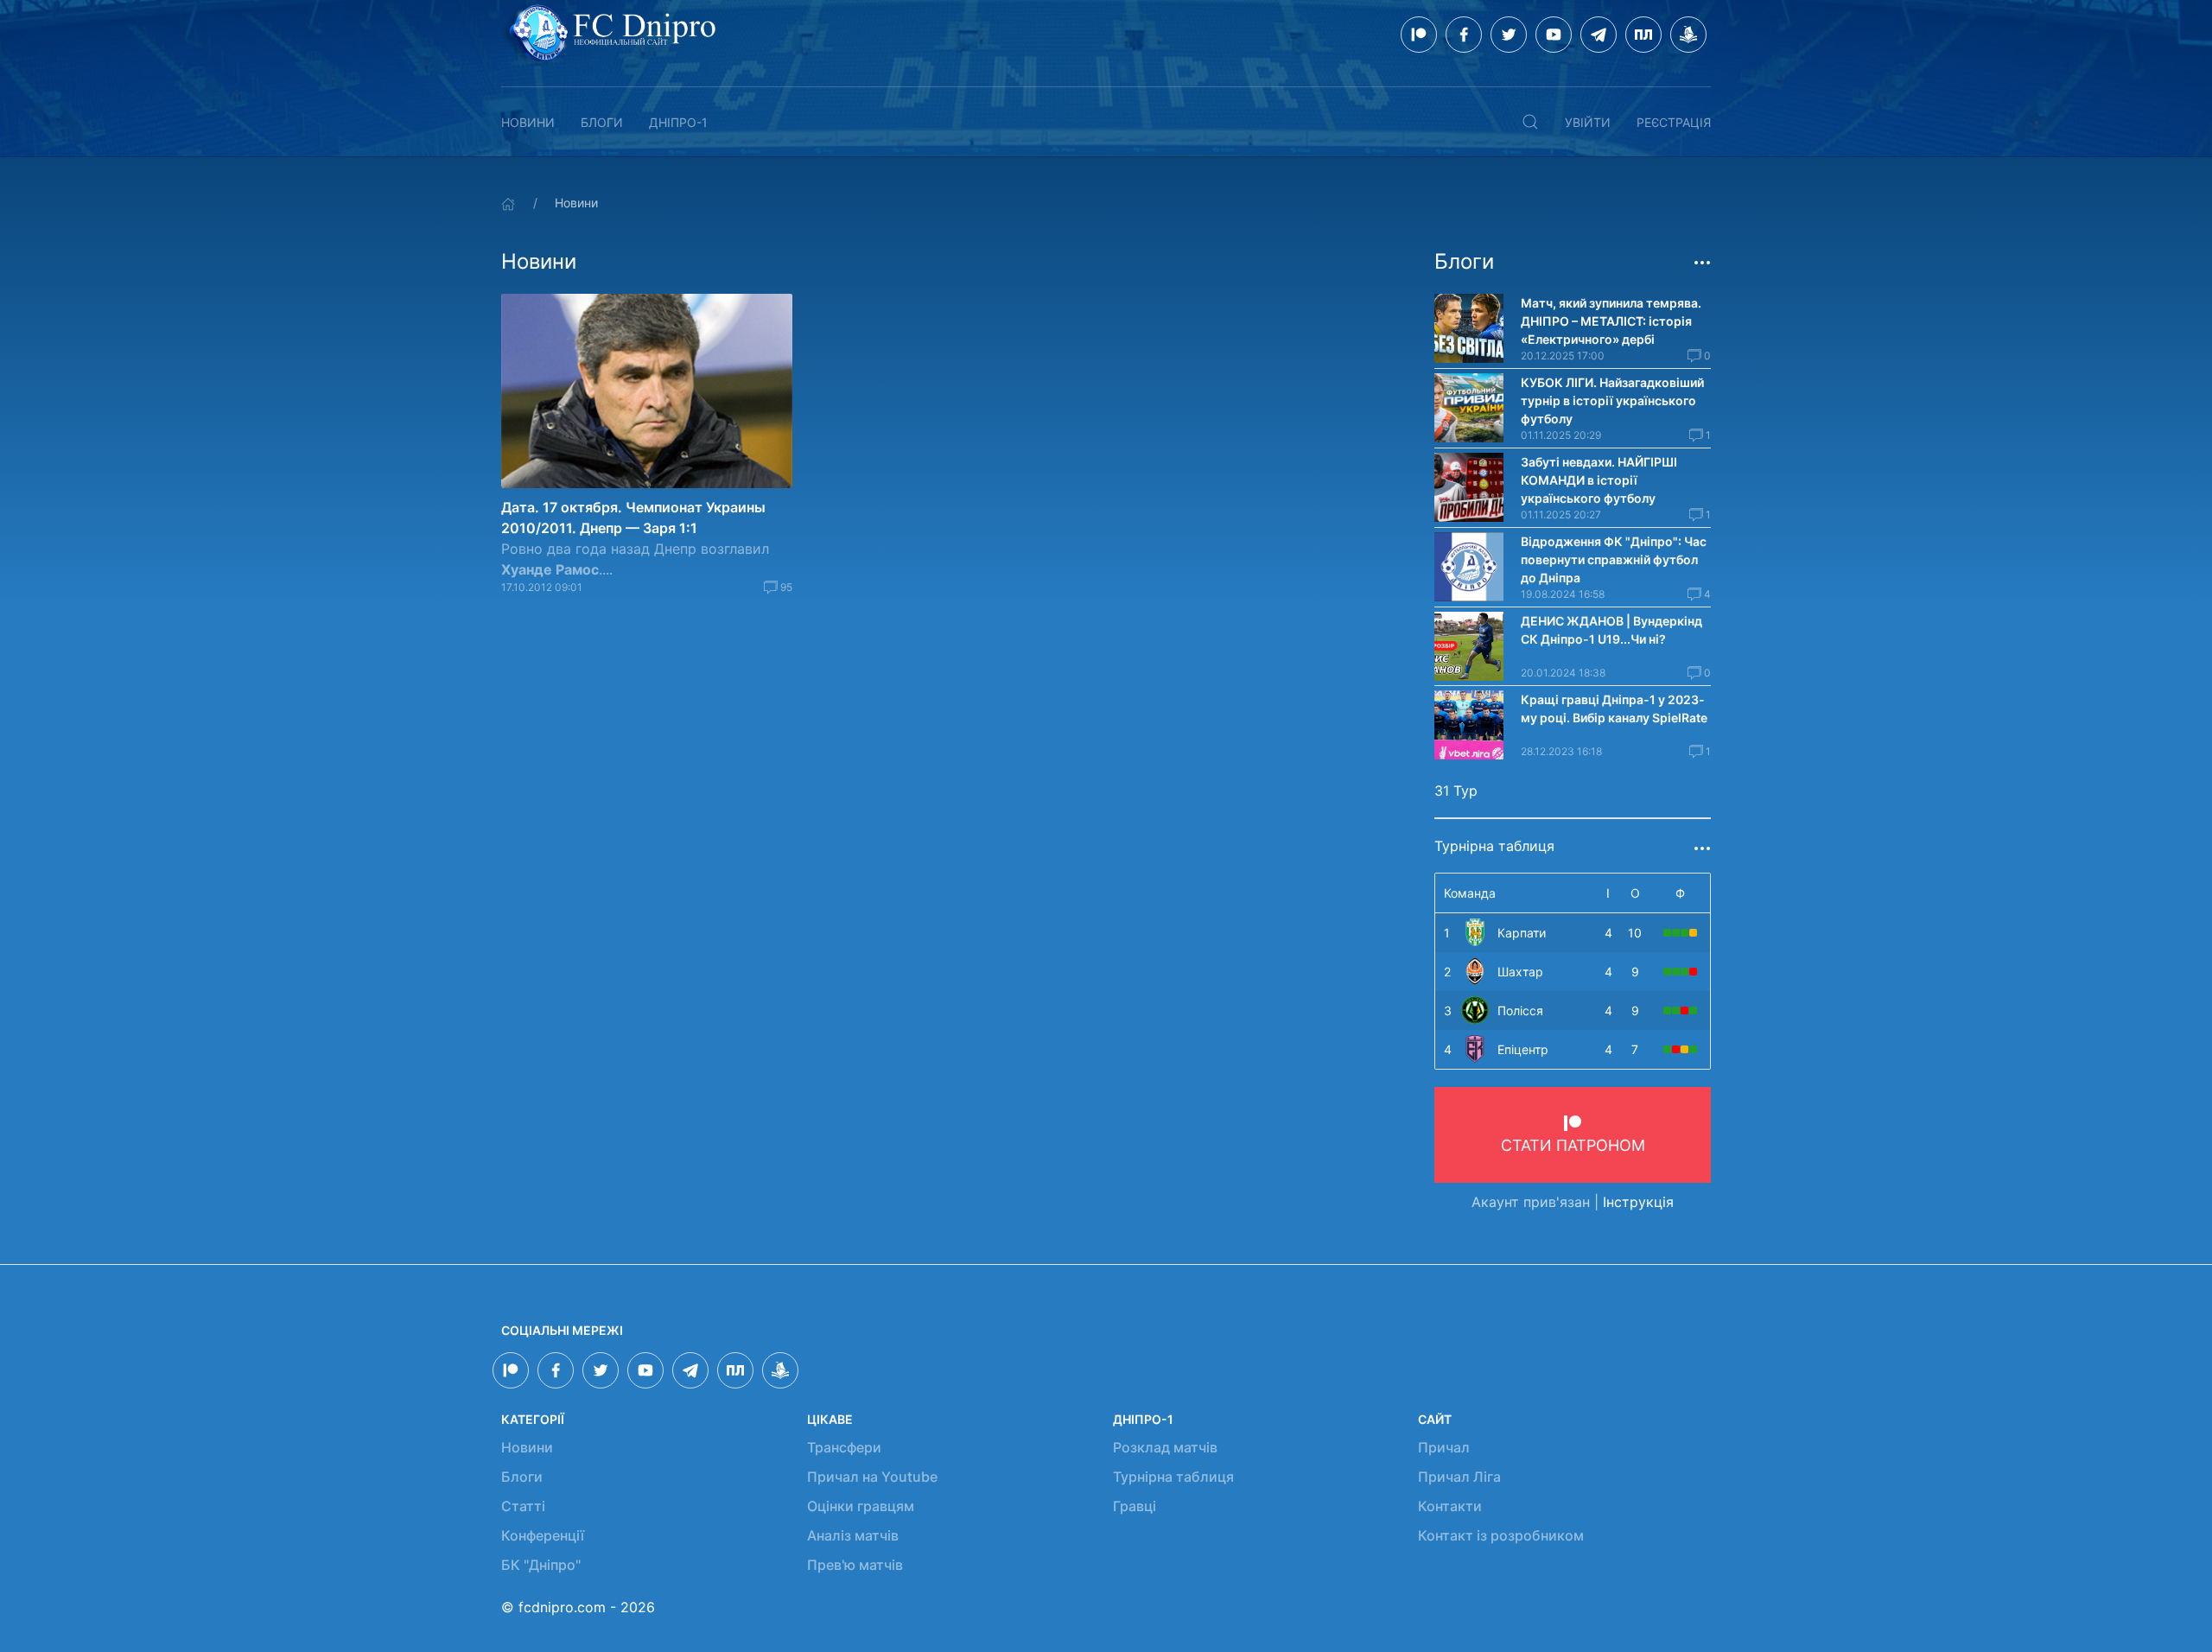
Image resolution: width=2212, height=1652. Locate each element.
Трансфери (844, 1447)
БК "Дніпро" (541, 1565)
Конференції (543, 1535)
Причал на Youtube (872, 1477)
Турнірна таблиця (1173, 1477)
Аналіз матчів (853, 1535)
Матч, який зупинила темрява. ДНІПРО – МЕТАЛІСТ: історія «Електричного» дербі (1611, 321)
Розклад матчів (1165, 1447)
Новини (528, 122)
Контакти (1450, 1506)
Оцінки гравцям (861, 1506)
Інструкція (1638, 1202)
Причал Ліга (1459, 1477)
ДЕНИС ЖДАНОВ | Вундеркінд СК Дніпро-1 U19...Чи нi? (1611, 630)
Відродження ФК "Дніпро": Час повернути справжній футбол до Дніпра (1614, 559)
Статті (523, 1506)
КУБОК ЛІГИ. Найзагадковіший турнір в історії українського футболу (1612, 400)
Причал (1444, 1447)
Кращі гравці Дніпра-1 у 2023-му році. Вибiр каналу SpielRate (1614, 708)
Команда (1470, 893)
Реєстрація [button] (1674, 122)
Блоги (602, 122)
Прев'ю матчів (855, 1565)
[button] (1530, 122)
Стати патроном (1573, 1145)
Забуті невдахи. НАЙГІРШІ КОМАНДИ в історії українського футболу (1599, 480)
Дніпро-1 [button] (678, 122)
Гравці (1135, 1506)
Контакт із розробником (1501, 1535)
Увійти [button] (1588, 122)
